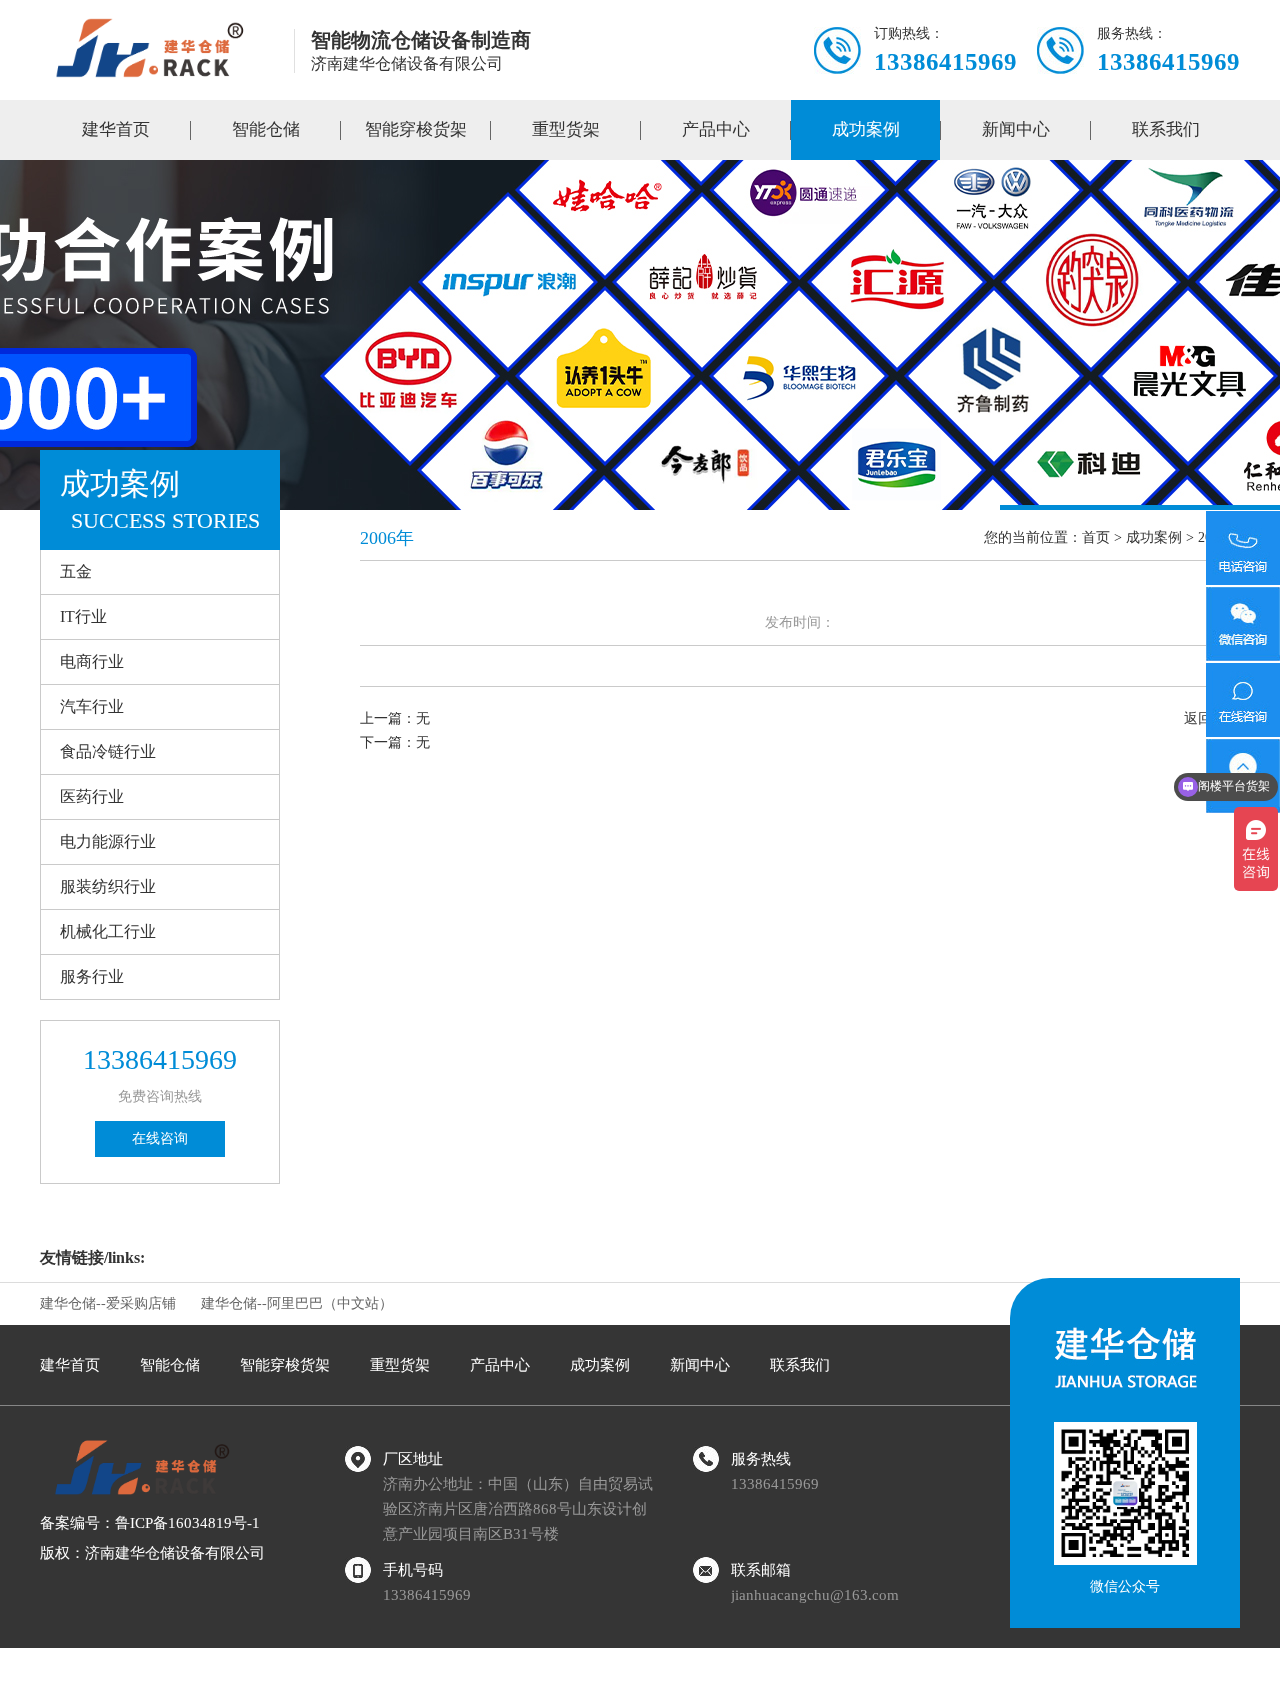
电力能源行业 (108, 841)
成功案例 (866, 129)
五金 (76, 571)
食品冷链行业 (108, 751)
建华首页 (116, 129)
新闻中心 (1016, 129)
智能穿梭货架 (416, 129)
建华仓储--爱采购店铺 (108, 1303)
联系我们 (1166, 129)
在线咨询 (160, 1138)
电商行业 (92, 661)
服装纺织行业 (108, 886)
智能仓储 (266, 129)
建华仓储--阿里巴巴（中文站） (297, 1303)
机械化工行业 (108, 931)
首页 (1096, 537)
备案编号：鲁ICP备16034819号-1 (150, 1523)
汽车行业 (92, 706)
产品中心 (716, 129)
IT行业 (83, 616)
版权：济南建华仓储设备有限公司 (152, 1553)
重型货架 (566, 129)
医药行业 (92, 796)
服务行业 (92, 976)
